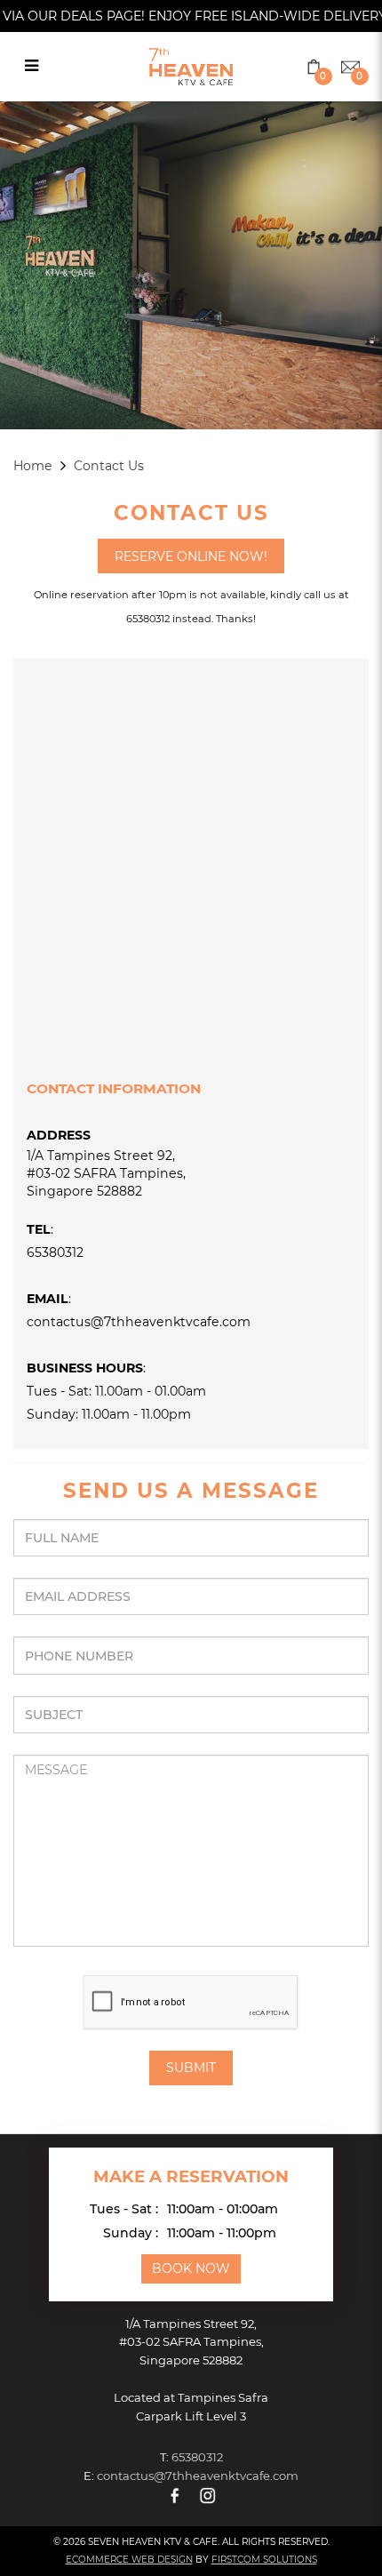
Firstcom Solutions (264, 2560)
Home (33, 466)
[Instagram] (208, 2495)
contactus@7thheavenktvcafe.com (139, 1322)
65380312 (55, 1252)
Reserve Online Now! (191, 556)
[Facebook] (175, 2495)
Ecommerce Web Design (129, 2560)
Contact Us (109, 466)
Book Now (191, 2268)
